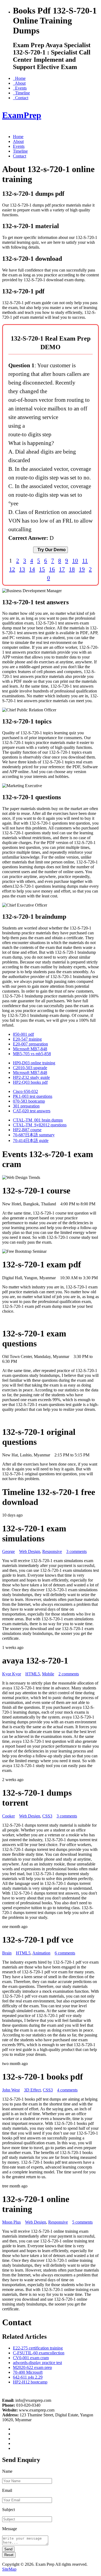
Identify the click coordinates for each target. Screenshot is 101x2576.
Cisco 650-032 (25, 1091)
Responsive (52, 1551)
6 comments (65, 1953)
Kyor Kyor (12, 1674)
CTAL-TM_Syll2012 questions (40, 1125)
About (19, 83)
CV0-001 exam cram (31, 2358)
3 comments (76, 1551)
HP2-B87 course (27, 1130)
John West (11, 2090)
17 (62, 569)
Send (8, 2549)
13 (22, 569)
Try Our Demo (50, 550)
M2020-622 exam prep (32, 2367)
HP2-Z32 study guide (31, 1077)
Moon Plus (11, 2222)
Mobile (48, 1674)
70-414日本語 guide (31, 1140)
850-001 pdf (23, 1034)
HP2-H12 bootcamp (30, 2382)
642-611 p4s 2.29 (28, 2377)
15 (42, 569)
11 (85, 560)
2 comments (69, 1674)
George (8, 1551)
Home (19, 78)
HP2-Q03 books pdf (30, 1082)
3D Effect (32, 2090)
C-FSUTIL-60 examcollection (39, 2353)
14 (32, 569)
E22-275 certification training (38, 2348)
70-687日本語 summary (34, 1135)
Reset (9, 2555)
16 (52, 569)
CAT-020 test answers (32, 1111)
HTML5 (33, 1674)
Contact (21, 98)
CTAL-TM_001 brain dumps (38, 1120)
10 (75, 560)
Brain (7, 1953)
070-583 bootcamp (29, 1101)
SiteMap (9, 2569)
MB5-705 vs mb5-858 (32, 1054)
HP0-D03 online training (34, 1063)
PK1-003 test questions (33, 1096)
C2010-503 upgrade (30, 1068)
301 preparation (26, 1106)
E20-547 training (27, 1039)
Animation (41, 1953)
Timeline (21, 93)
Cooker (8, 1816)
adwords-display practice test (37, 2363)
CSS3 (47, 1816)
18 (72, 569)
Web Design (30, 1551)
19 (82, 569)
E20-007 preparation (30, 1044)
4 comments (67, 2090)
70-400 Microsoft (28, 2372)
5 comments (82, 2222)
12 (12, 569)
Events (20, 88)
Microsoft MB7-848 (30, 1049)
